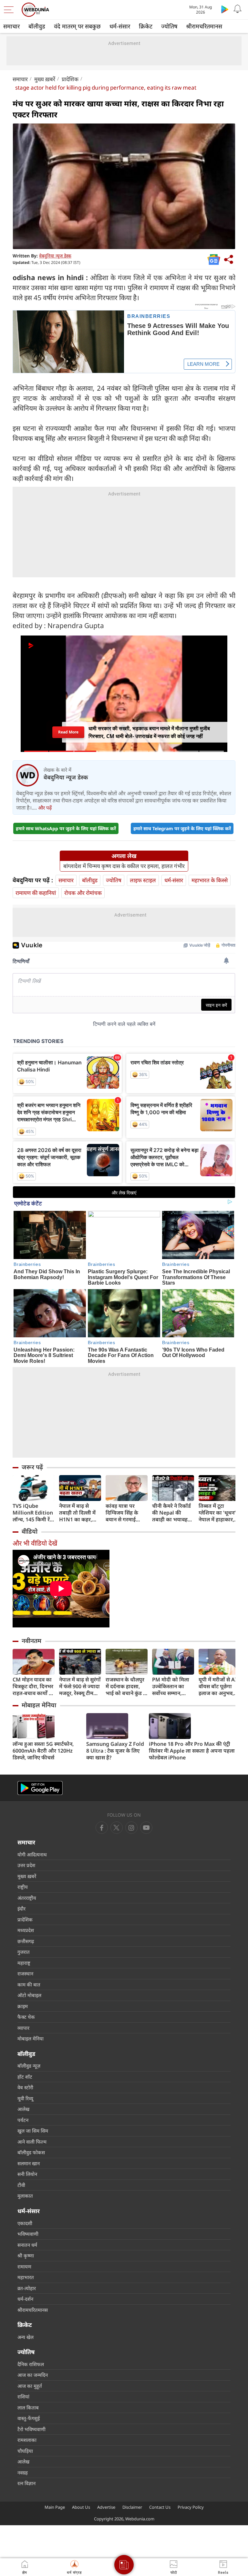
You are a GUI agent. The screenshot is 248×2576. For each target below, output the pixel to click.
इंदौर (21, 1908)
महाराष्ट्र (24, 1963)
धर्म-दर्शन (25, 2299)
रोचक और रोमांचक (83, 893)
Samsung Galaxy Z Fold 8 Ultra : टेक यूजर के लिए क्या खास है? (115, 1751)
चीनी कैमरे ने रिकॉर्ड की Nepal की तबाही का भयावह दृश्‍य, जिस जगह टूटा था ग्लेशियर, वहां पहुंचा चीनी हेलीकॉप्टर (172, 1513)
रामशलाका (27, 2440)
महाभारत (26, 2277)
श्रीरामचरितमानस (204, 26)
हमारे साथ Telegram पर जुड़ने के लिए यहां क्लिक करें (182, 828)
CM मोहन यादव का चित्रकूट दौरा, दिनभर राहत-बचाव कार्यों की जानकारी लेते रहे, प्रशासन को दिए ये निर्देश (34, 1686)
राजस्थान (25, 1973)
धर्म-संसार (120, 26)
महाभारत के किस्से (210, 880)
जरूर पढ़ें (32, 1467)
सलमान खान (29, 2163)
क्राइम (23, 2006)
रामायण (24, 2266)
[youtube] (131, 1828)
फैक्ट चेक (26, 2017)
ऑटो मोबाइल (29, 1995)
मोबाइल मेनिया (39, 1705)
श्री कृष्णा (26, 2255)
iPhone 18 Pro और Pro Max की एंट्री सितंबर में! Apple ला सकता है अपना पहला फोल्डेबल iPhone (192, 1751)
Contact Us (160, 2507)
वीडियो (30, 1531)
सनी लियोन (27, 2174)
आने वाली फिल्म (32, 2142)
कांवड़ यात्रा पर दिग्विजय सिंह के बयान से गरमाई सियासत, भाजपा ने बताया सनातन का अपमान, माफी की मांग (124, 1513)
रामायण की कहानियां (36, 893)
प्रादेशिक (70, 79)
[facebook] (102, 1828)
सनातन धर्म (27, 2245)
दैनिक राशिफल (31, 2364)
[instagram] (146, 1828)
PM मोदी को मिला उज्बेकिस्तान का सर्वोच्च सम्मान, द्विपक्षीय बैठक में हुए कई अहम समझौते (172, 1686)
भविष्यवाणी (28, 2234)
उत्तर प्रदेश (26, 1865)
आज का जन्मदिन (33, 2375)
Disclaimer (132, 2507)
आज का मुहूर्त (30, 2386)
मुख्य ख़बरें (45, 79)
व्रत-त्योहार (27, 2288)
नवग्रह (23, 2473)
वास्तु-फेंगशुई (29, 2418)
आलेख (23, 2109)
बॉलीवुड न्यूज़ (29, 2066)
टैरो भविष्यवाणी (31, 2429)
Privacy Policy (191, 2507)
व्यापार (23, 2028)
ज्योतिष (169, 26)
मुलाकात (25, 2196)
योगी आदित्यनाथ (32, 1854)
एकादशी (25, 2223)
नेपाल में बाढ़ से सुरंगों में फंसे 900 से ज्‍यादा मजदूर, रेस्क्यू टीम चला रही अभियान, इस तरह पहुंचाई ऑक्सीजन (80, 1686)
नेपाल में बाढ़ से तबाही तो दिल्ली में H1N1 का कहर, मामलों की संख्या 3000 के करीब (77, 1513)
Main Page (55, 2507)
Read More (68, 732)
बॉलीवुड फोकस (31, 2152)
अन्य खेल (26, 2337)
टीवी (21, 2185)
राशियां (23, 2397)
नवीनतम (31, 1641)
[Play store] (225, 9)
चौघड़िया (25, 2451)
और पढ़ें (45, 808)
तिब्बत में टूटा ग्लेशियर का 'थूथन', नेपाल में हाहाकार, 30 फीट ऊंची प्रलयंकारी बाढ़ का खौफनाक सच (218, 1513)
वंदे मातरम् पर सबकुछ (77, 26)
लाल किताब (28, 2408)
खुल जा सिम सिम (33, 2131)
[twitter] (117, 1828)
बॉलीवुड (37, 26)
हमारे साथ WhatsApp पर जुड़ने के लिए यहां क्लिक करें (66, 828)
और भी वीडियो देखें (35, 1543)
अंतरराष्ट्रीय (27, 1898)
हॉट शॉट (25, 2077)
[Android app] (40, 1788)
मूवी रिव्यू (25, 2098)
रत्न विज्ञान (26, 2483)
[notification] (238, 9)
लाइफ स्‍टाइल (143, 880)
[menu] (10, 10)
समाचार (11, 26)
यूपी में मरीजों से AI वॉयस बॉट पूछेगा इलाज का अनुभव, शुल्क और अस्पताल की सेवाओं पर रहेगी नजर (218, 1686)
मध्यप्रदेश (26, 1930)
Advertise (106, 2507)
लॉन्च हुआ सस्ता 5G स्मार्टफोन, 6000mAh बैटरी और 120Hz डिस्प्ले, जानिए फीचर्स (43, 1751)
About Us (81, 2507)
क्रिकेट (146, 26)
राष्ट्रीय (23, 1887)
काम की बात (29, 1984)
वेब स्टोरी (25, 2087)
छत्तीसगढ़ (26, 1941)
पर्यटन (23, 2120)
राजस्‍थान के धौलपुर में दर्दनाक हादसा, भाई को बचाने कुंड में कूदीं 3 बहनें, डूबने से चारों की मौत (126, 1686)
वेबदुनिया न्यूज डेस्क (55, 256)
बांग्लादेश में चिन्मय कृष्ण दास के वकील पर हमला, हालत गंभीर (124, 866)
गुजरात (24, 1952)
